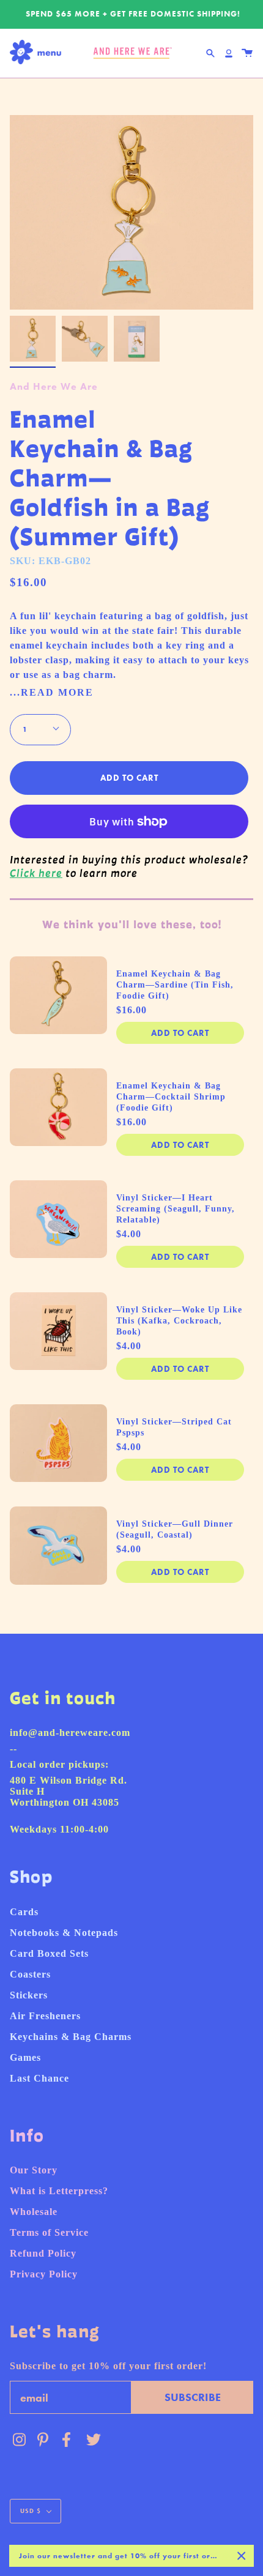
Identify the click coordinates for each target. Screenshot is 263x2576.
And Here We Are (54, 386)
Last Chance (39, 2078)
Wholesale (34, 2212)
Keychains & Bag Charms (71, 2037)
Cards (24, 1912)
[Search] (210, 53)
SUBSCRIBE (193, 2397)
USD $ (31, 2511)
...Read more (52, 693)
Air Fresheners (45, 2016)
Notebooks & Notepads (64, 1933)
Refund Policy (43, 2253)
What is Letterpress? (59, 2191)
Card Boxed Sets (49, 1953)
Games (25, 2057)
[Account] (229, 53)
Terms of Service (49, 2232)
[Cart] (247, 53)
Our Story (34, 2170)
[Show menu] (39, 53)
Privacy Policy (44, 2274)
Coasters (30, 1974)
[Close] (242, 2556)
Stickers (29, 1995)
